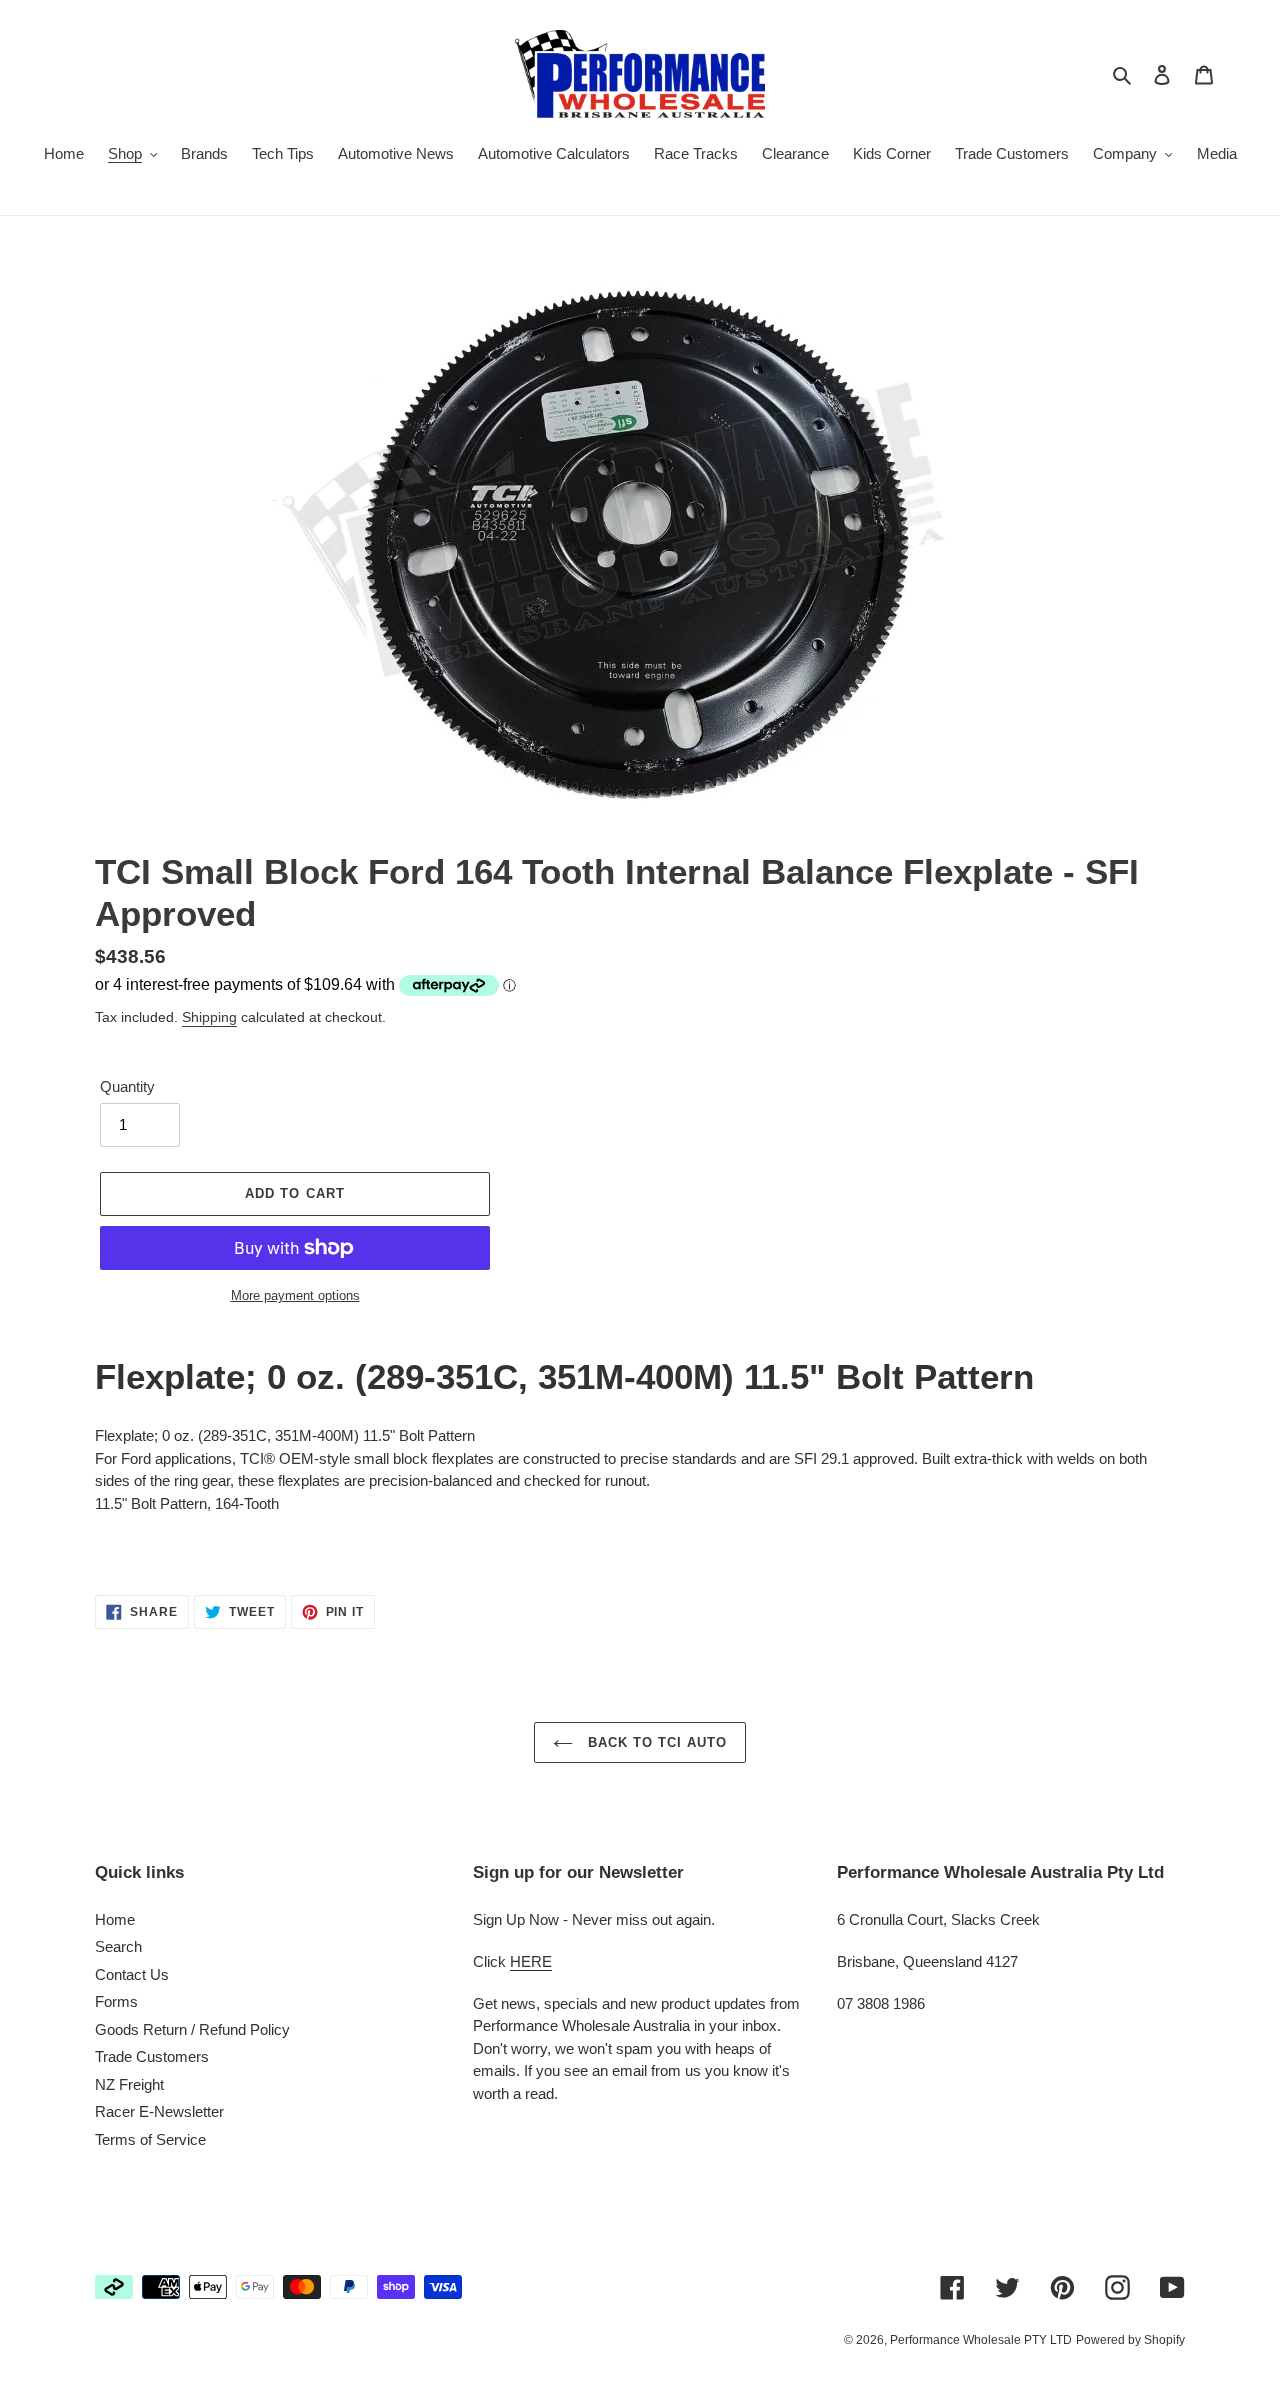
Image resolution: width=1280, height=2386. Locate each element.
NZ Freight (129, 2084)
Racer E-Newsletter (159, 2111)
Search (118, 1946)
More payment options (295, 1295)
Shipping (209, 1017)
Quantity (127, 1086)
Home (115, 1919)
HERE (531, 1961)
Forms (116, 2001)
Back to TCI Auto (655, 1742)
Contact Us (132, 1974)
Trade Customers (152, 2056)
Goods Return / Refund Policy (192, 2029)
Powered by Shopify (1130, 2340)
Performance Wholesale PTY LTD (981, 2340)
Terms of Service (150, 2139)
